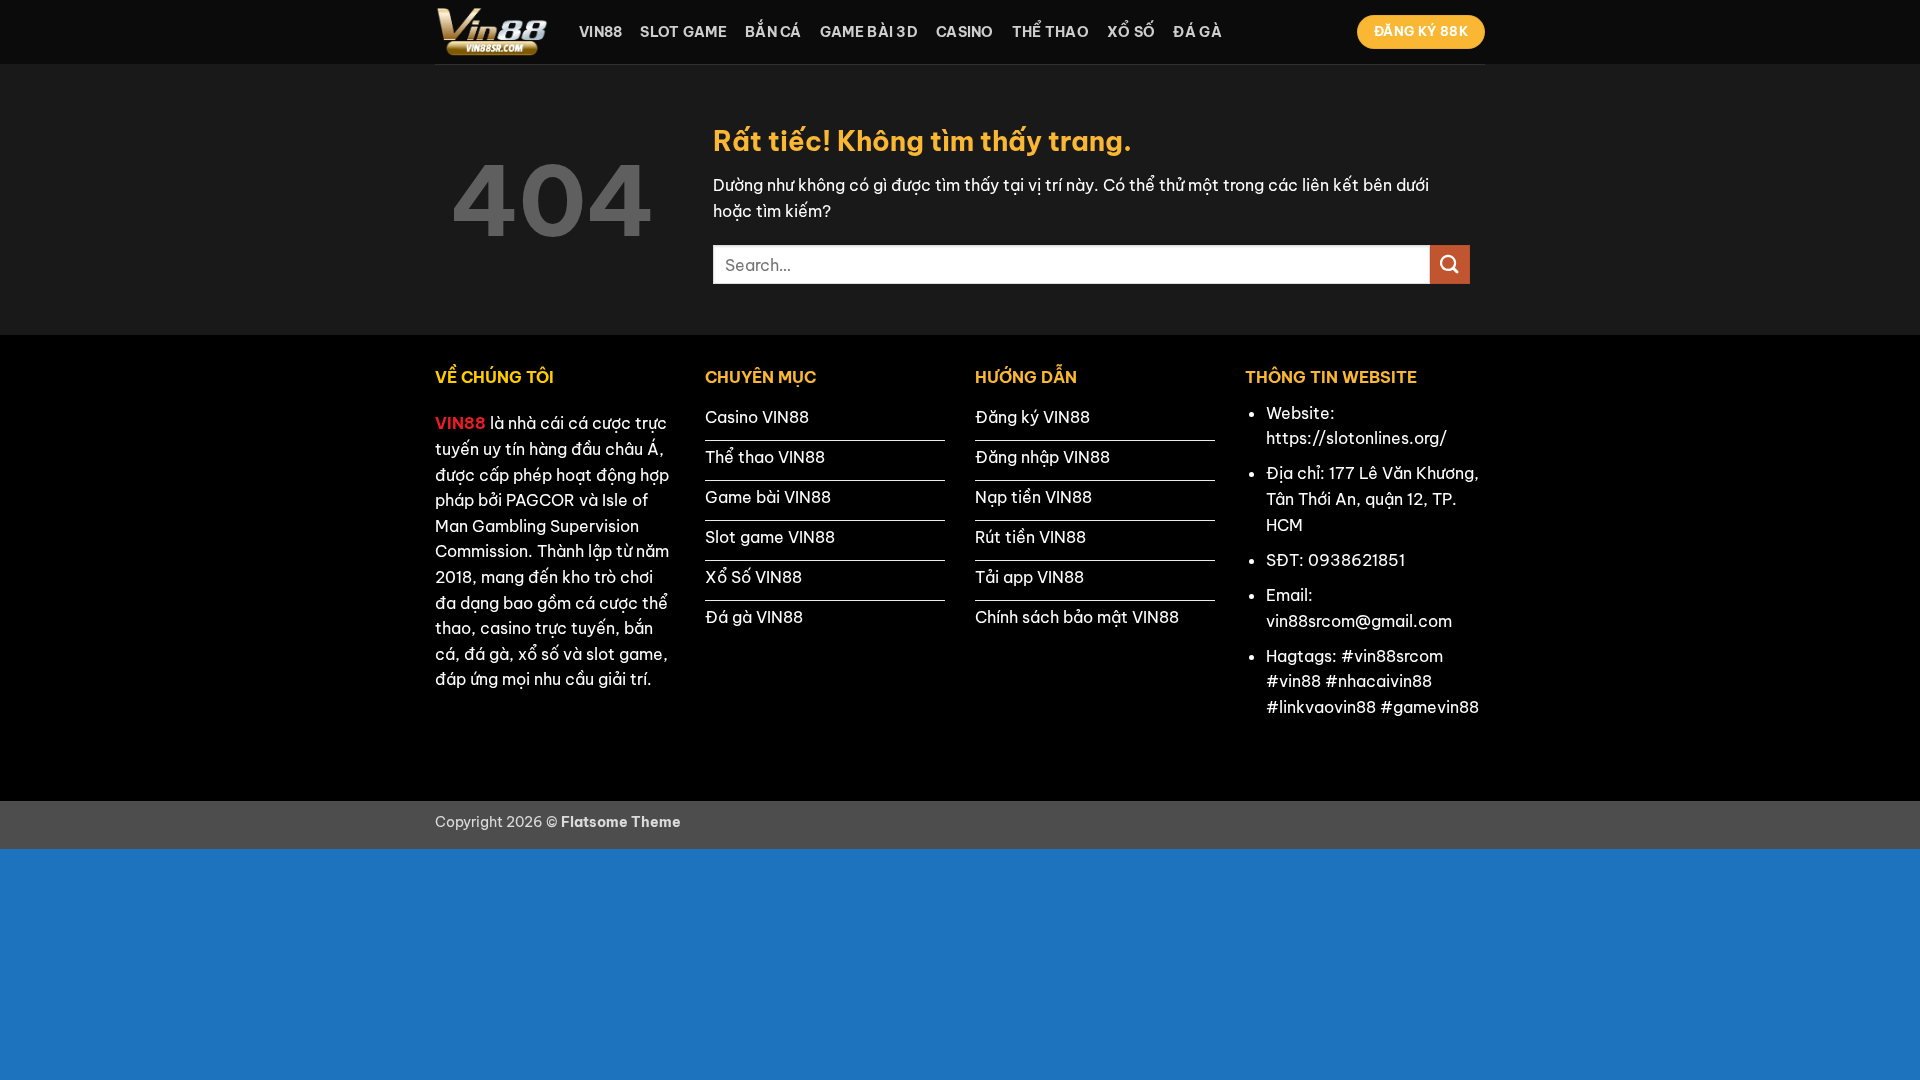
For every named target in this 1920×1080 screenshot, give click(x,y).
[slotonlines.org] (492, 32)
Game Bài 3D (869, 32)
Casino (965, 32)
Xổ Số (1131, 32)
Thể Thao (1050, 32)
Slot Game (683, 32)
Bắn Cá (773, 32)
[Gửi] (1450, 264)
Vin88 (600, 32)
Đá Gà (1197, 32)
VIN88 (460, 423)
